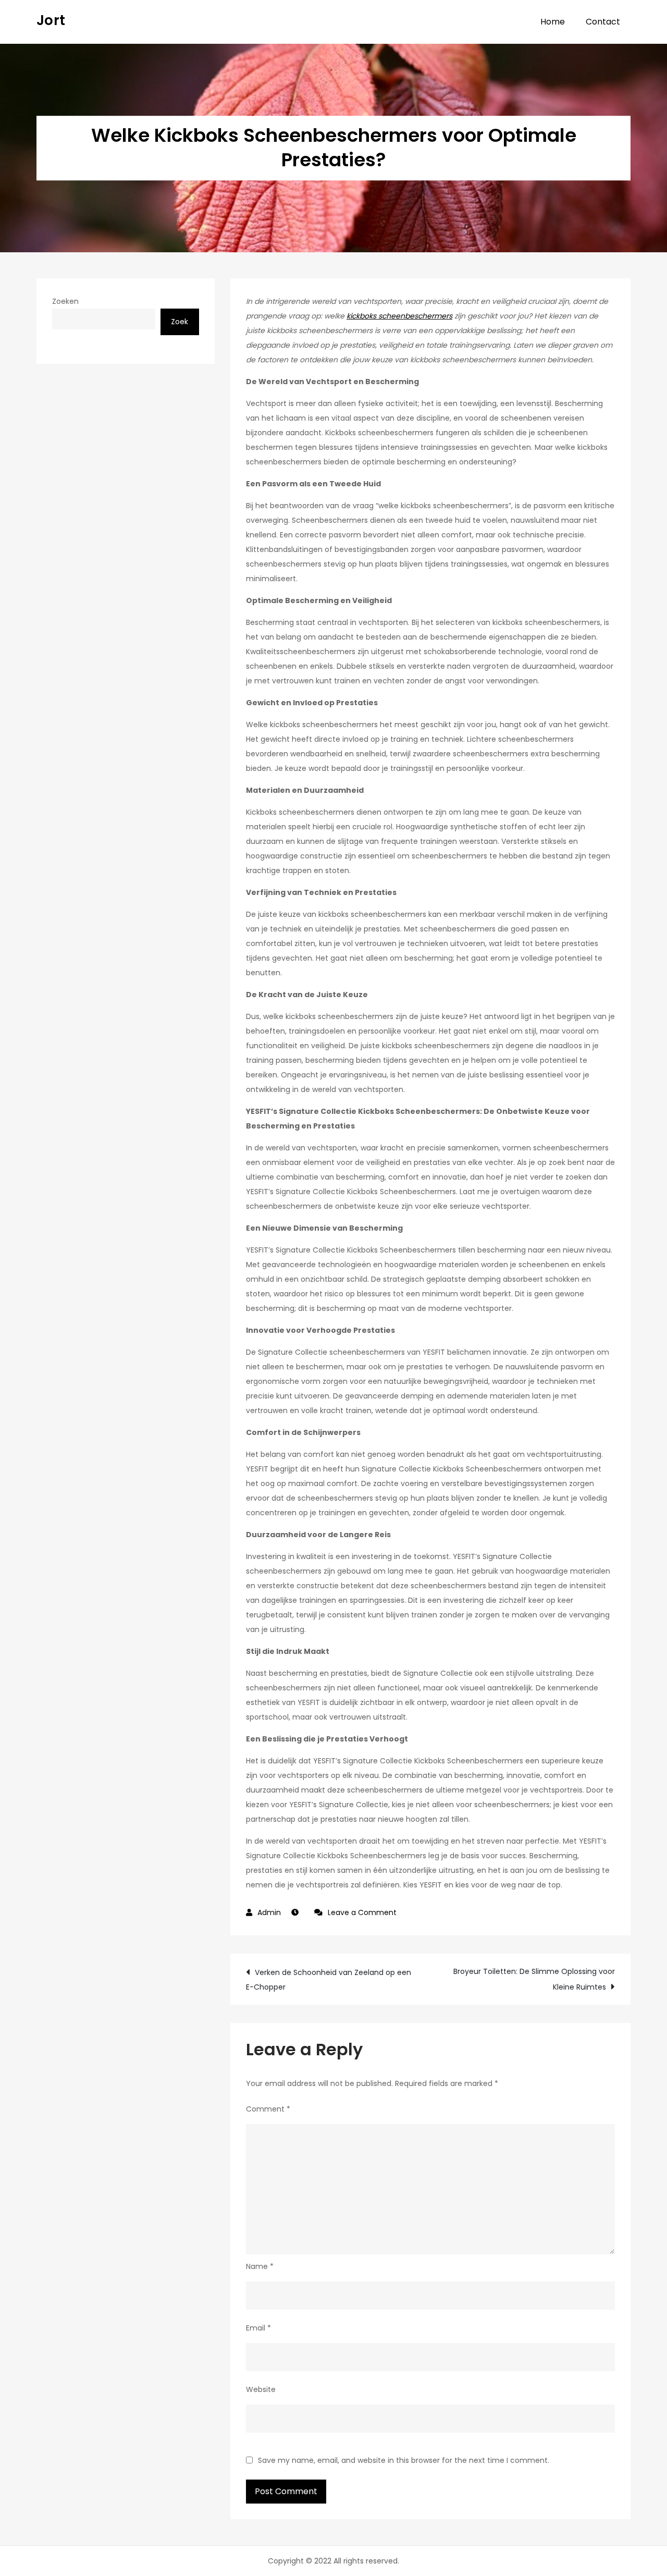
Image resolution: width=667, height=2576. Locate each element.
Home (553, 22)
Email (258, 2328)
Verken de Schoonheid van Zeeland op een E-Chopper (329, 1980)
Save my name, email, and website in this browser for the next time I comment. (404, 2460)
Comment (268, 2109)
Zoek (180, 322)
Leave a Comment (362, 1912)
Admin (269, 1912)
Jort (51, 20)
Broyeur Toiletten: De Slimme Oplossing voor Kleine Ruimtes (534, 1979)
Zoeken (65, 301)
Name (260, 2266)
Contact (603, 22)
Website (261, 2389)
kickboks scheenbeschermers (399, 316)
